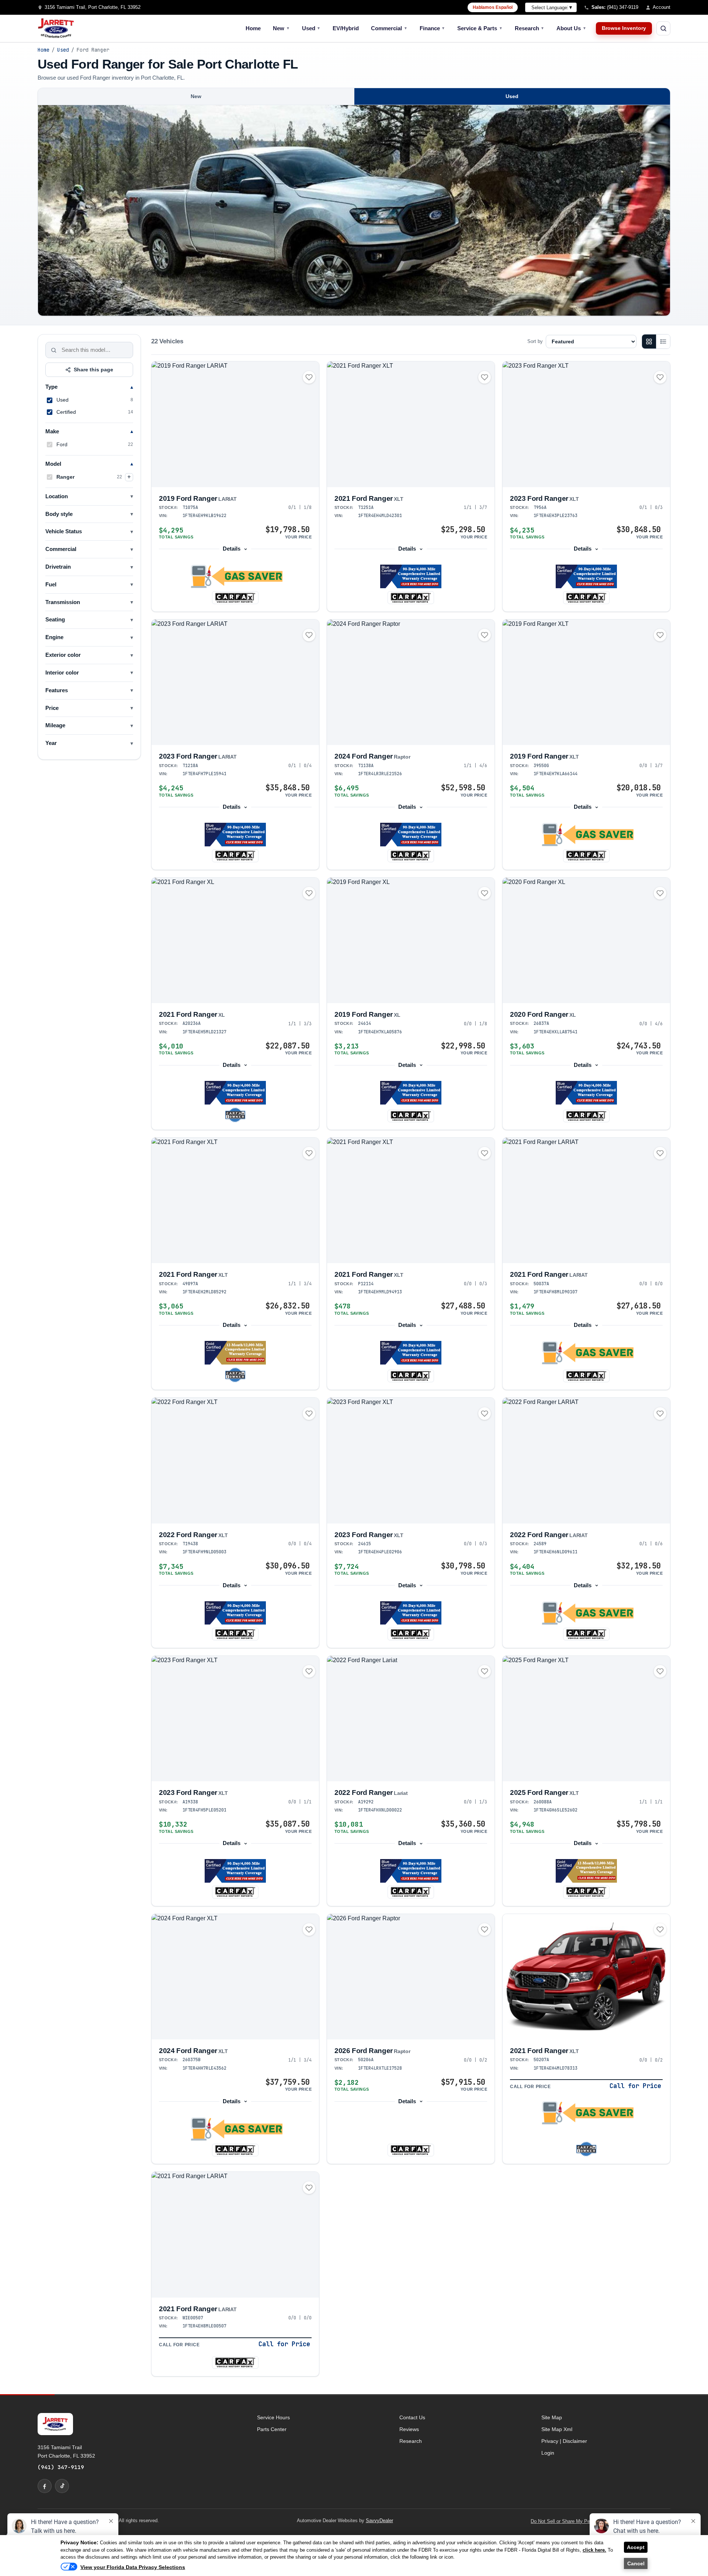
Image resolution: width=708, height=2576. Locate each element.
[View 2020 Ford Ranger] (586, 941)
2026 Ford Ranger (372, 2051)
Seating (55, 620)
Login (548, 2453)
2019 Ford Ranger (198, 498)
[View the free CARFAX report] (235, 597)
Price (52, 708)
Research (530, 28)
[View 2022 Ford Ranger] (235, 1461)
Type (51, 387)
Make (52, 431)
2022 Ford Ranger (193, 1535)
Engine (54, 637)
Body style (59, 514)
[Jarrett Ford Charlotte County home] (56, 28)
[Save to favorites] (309, 377)
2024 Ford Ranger (372, 756)
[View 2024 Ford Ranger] (411, 682)
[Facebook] (45, 2486)
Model (53, 464)
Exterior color (63, 655)
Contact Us (412, 2417)
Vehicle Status (64, 531)
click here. (594, 2550)
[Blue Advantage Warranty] (411, 576)
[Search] (54, 350)
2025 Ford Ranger (544, 1793)
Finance (433, 28)
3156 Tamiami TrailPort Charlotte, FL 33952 (66, 2451)
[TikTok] (62, 2486)
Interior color (62, 673)
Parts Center (272, 2429)
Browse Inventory (624, 28)
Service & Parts (480, 28)
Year (51, 743)
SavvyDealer (379, 2520)
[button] (235, 576)
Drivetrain (58, 567)
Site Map (552, 2417)
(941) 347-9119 (61, 2467)
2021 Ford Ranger (369, 498)
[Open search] (663, 28)
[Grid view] (649, 341)
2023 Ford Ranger (544, 498)
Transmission (63, 602)
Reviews (409, 2429)
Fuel (51, 585)
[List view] (663, 341)
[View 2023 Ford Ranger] (586, 424)
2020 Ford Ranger (543, 1014)
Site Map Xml (557, 2429)
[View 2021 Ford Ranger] (411, 424)
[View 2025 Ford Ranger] (586, 1719)
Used (311, 28)
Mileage (55, 725)
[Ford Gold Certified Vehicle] (235, 1353)
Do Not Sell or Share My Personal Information (579, 2521)
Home (253, 28)
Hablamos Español (493, 7)
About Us (571, 28)
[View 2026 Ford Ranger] (411, 1977)
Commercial (389, 28)
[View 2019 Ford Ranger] (235, 424)
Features (57, 690)
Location (57, 496)
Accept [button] (636, 2547)
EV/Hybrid (346, 28)
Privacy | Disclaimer (564, 2441)
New (281, 28)
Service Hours (273, 2417)
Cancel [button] (636, 2563)
